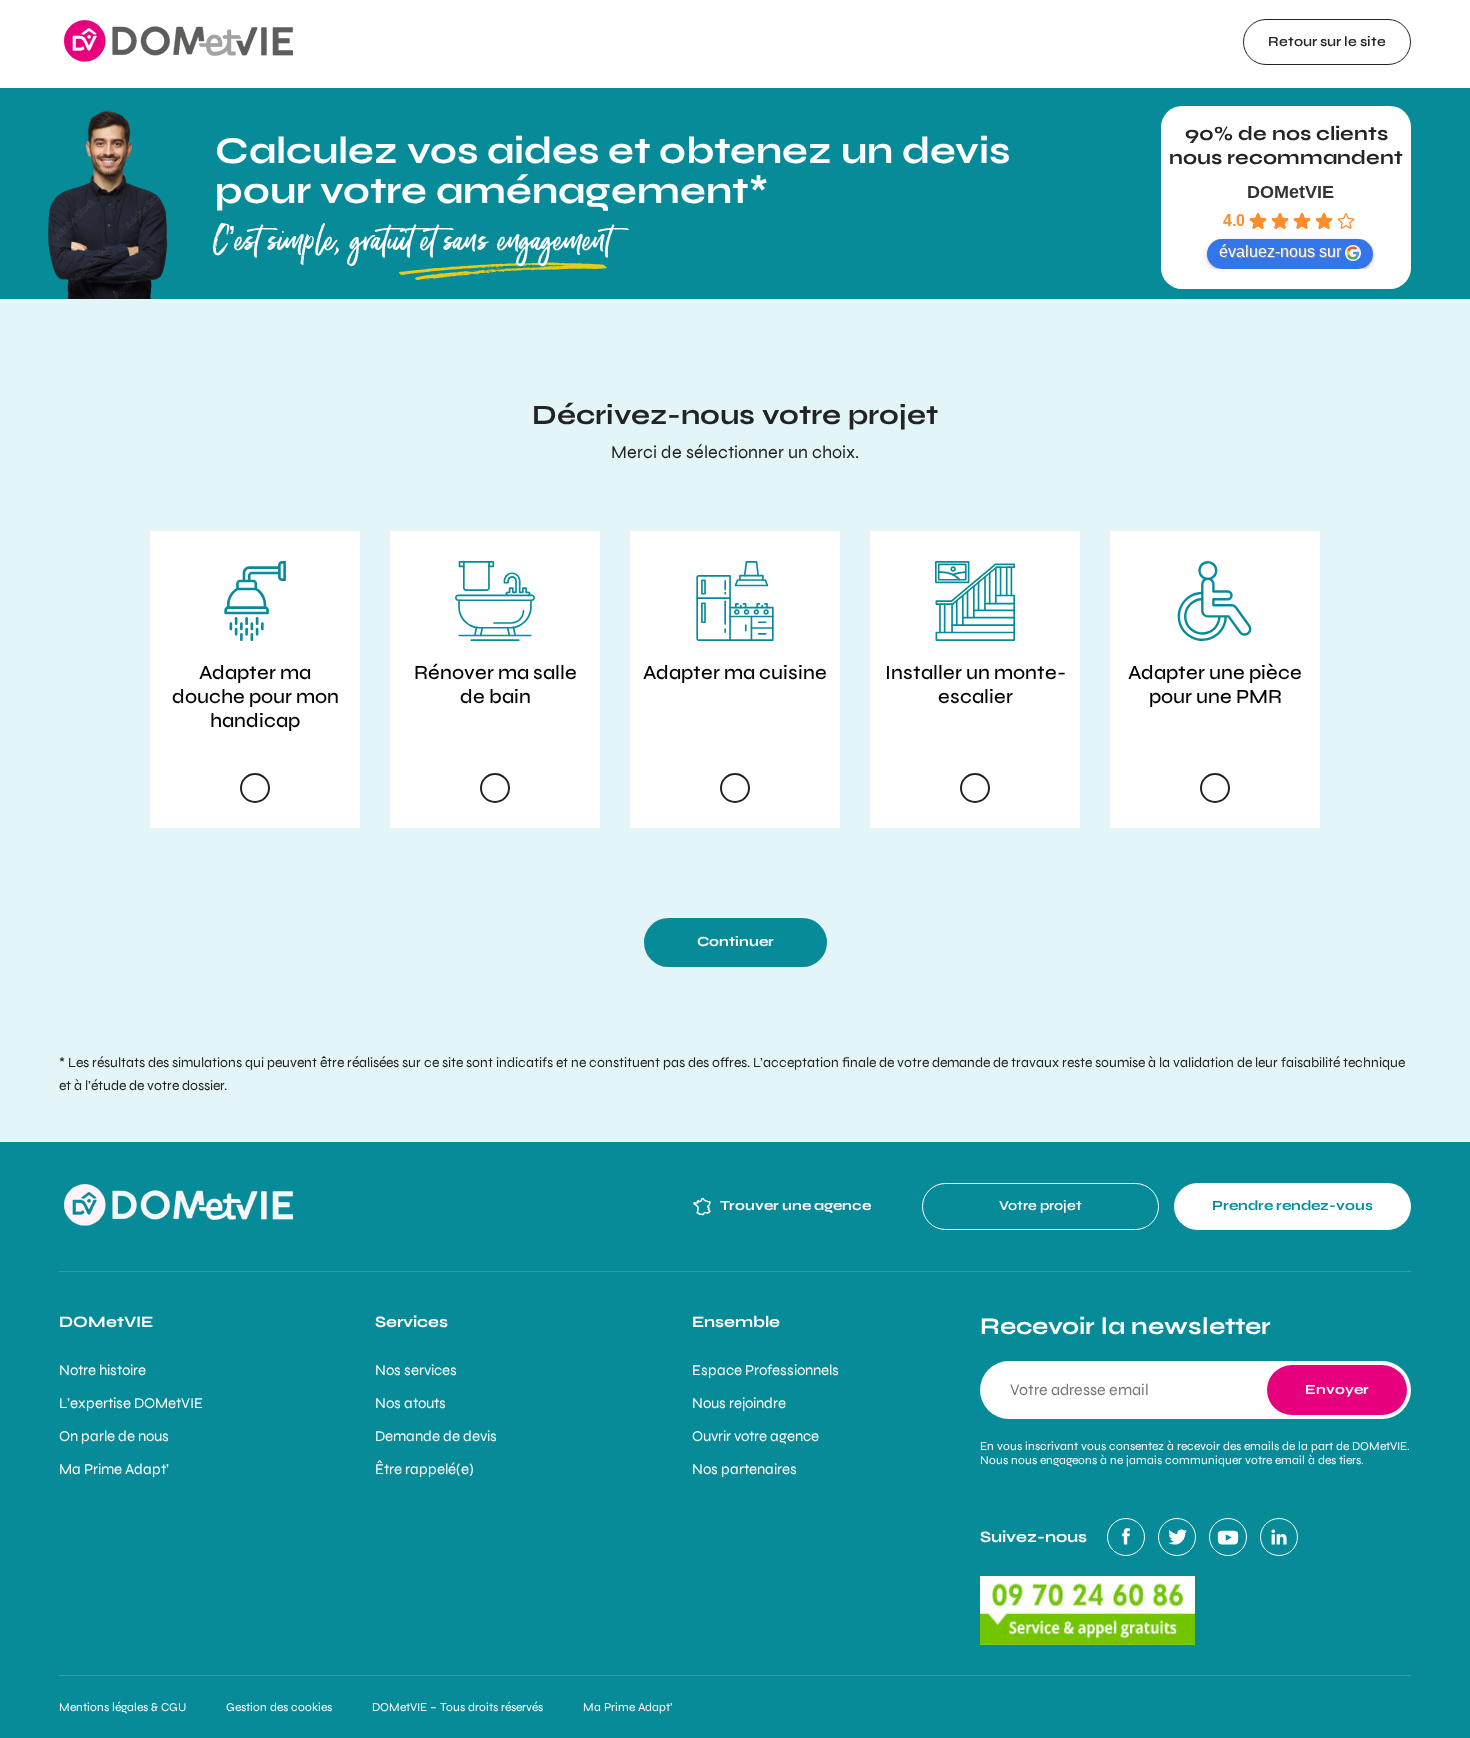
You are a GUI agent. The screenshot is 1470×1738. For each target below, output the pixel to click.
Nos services (416, 1370)
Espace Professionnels (765, 1370)
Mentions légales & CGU (122, 1707)
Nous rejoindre (739, 1403)
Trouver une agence (794, 1205)
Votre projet (1040, 1205)
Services (411, 1321)
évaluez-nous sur (1280, 251)
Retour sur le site (1327, 41)
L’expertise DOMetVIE (131, 1403)
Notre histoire (102, 1370)
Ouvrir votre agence (755, 1436)
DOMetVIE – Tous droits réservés (457, 1707)
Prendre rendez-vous (1292, 1205)
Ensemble (736, 1321)
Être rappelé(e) (424, 1469)
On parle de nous (114, 1436)
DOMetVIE (1290, 192)
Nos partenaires (744, 1469)
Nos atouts (410, 1403)
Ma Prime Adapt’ (114, 1469)
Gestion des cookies (279, 1707)
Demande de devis (436, 1436)
